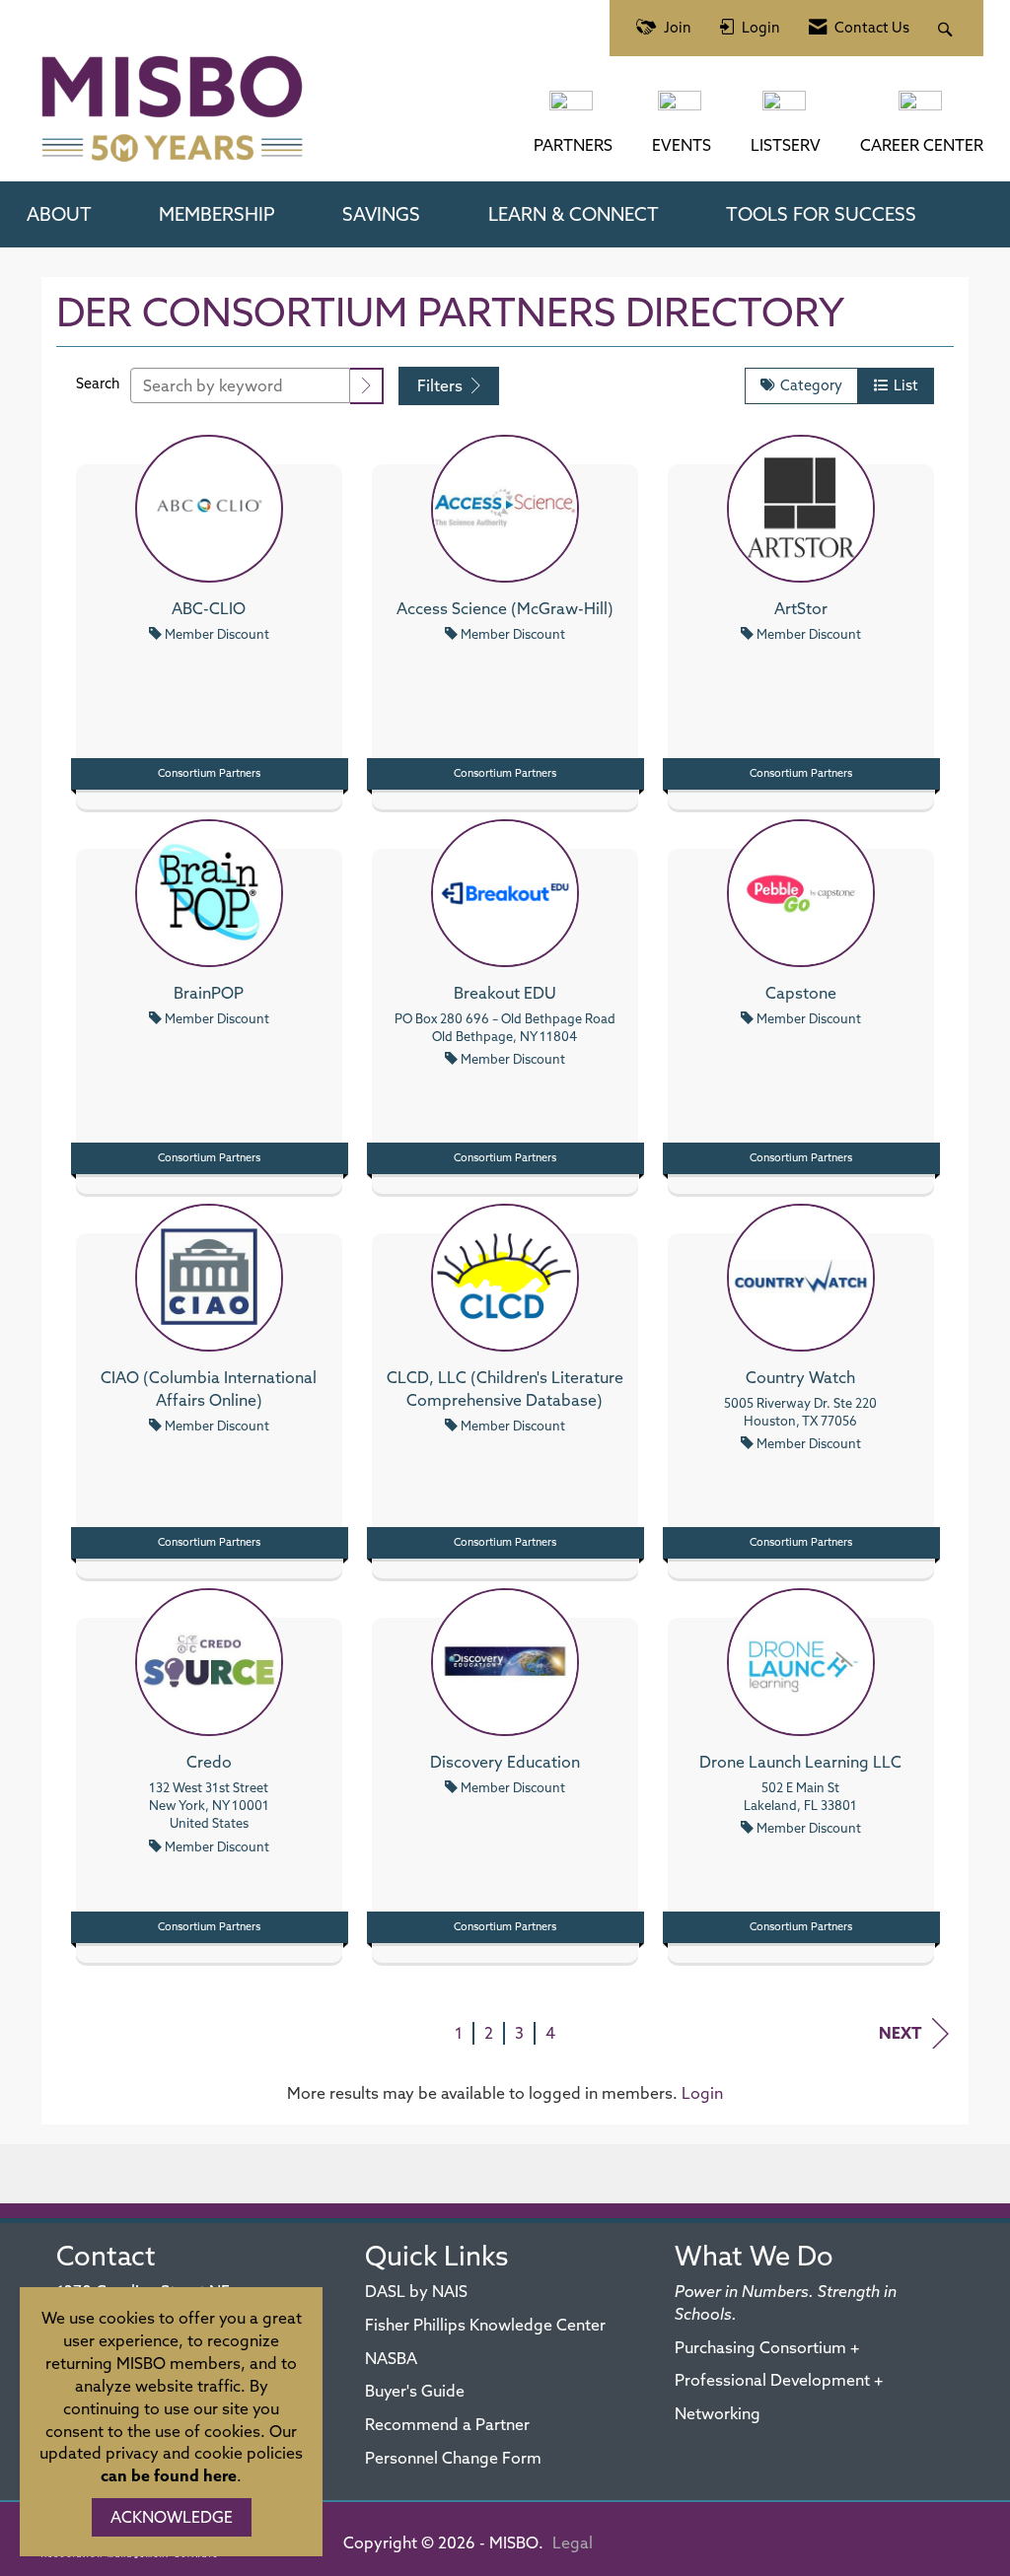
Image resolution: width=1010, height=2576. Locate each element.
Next (901, 2033)
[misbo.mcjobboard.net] (922, 110)
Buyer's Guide (415, 2391)
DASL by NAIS (416, 2291)
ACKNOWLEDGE (172, 2517)
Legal (573, 2542)
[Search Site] (947, 28)
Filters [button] (442, 385)
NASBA (391, 2358)
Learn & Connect (574, 214)
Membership (217, 214)
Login (702, 2093)
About (59, 214)
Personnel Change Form (453, 2458)
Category (808, 385)
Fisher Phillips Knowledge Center (485, 2325)
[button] (367, 386)
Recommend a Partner (447, 2424)
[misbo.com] (573, 110)
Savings (381, 214)
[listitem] (209, 617)
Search (98, 383)
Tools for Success (821, 214)
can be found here (169, 2475)
